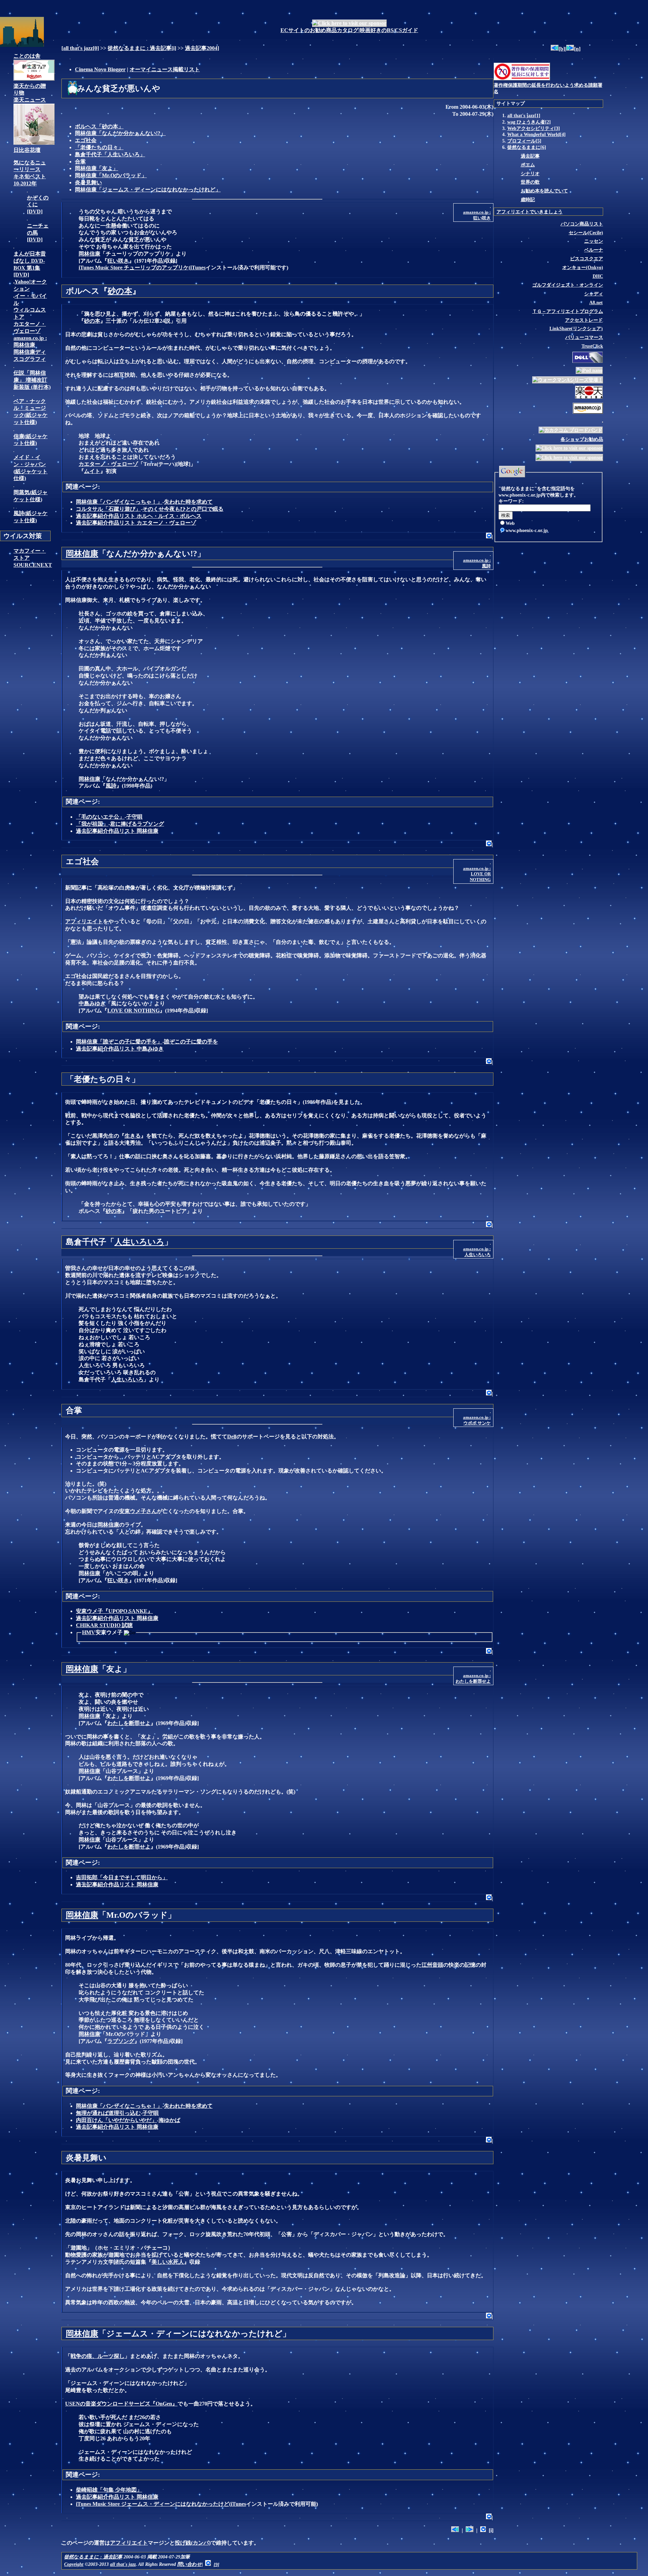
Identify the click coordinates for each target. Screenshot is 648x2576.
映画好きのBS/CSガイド (389, 30)
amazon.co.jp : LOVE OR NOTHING (477, 874)
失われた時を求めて (188, 502)
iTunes (198, 268)
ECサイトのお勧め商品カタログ (319, 30)
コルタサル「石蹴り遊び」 (108, 509)
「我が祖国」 (92, 824)
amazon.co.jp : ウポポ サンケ (477, 1420)
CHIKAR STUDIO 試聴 (104, 1625)
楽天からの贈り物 (30, 89)
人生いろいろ (139, 1242)
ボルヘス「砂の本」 (99, 126)
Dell (232, 1437)
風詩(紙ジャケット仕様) (31, 517)
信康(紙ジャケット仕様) (31, 440)
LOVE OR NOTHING (133, 1011)
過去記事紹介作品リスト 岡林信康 (117, 831)
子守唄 (134, 817)
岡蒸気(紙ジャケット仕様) (31, 496)
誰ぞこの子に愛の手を (191, 1042)
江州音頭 (432, 1965)
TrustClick (592, 346)
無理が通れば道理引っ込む (108, 2113)
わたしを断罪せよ (129, 1723)
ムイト (92, 471)
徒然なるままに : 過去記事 (140, 48)
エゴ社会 (86, 140)
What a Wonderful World (534, 134)
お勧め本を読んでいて (544, 191)
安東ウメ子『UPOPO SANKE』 (114, 1611)
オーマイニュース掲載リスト (165, 69)
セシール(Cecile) (586, 233)
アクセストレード (584, 320)
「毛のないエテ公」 (100, 817)
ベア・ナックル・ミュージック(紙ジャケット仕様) (31, 412)
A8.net (596, 302)
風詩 (111, 786)
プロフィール (521, 141)
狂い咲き (118, 261)
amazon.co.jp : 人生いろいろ (477, 1252)
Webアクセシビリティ (531, 128)
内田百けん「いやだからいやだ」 (116, 2120)
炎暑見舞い (88, 182)
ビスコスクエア (587, 259)
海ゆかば (169, 2120)
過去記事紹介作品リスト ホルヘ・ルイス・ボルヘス (139, 516)
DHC (598, 276)
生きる (133, 1136)
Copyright (74, 2564)
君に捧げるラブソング (137, 824)
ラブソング (121, 2041)
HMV (89, 1632)
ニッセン (594, 241)
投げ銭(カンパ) (193, 2543)
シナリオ (530, 174)
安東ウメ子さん (138, 1511)
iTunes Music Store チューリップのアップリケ (134, 268)
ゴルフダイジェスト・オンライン (568, 285)
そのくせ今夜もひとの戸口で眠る (183, 509)
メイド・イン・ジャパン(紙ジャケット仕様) (31, 468)
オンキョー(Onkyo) (583, 267)
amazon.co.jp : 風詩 (477, 563)
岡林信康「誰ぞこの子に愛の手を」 (119, 1042)
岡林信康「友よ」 (97, 168)
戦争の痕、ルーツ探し (98, 2356)
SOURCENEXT (33, 565)
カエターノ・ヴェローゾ (108, 464)
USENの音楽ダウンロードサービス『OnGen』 (121, 2404)
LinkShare (576, 328)
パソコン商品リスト (582, 224)
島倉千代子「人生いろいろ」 (110, 154)
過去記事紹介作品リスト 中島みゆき (120, 1049)
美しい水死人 (168, 2262)
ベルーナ (594, 250)
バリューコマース (584, 337)
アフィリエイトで (530, 212)
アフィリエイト (84, 921)
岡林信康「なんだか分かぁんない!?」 (120, 133)
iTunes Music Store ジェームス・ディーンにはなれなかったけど (153, 2504)
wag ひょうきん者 (526, 122)
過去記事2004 (201, 48)
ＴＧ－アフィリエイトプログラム (568, 311)
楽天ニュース (30, 100)
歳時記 (528, 200)
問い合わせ (190, 2564)
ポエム (528, 165)
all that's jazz (78, 48)
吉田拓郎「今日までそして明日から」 (122, 1877)
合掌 (80, 162)
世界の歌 (530, 182)
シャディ (594, 294)
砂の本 (120, 291)
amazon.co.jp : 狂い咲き (477, 215)
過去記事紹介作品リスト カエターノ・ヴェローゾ (136, 523)
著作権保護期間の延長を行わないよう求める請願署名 (548, 88)
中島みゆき (92, 1003)
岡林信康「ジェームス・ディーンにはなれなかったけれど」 (148, 190)
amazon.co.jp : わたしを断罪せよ (473, 1678)
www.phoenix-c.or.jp (527, 530)
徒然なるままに (524, 147)
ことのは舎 (27, 56)
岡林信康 (89, 254)
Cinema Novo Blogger (100, 69)
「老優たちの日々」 (99, 147)
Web (510, 523)
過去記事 (530, 156)
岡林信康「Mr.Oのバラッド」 (111, 175)
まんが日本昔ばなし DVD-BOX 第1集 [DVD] (30, 264)
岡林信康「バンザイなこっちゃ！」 (119, 502)
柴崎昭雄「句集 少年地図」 (109, 2490)
